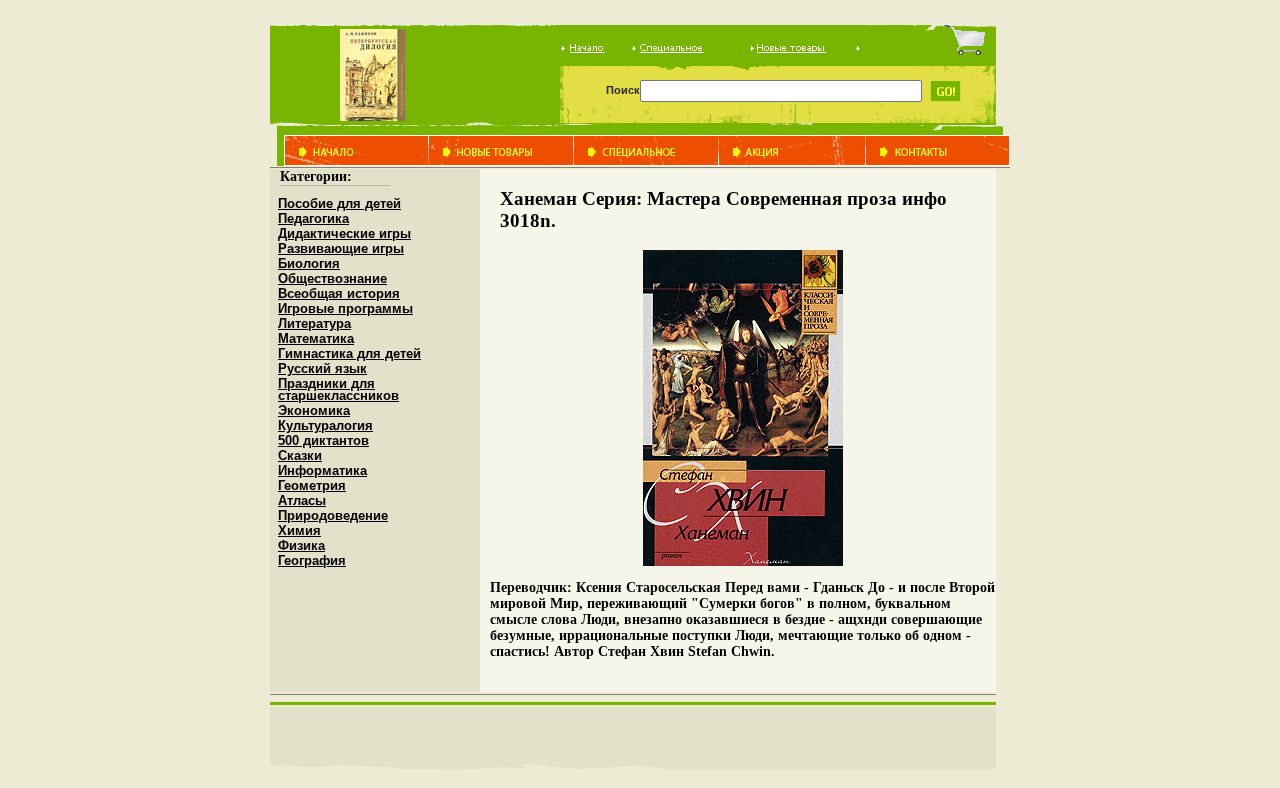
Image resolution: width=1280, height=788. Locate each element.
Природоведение (333, 515)
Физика (301, 545)
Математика (316, 338)
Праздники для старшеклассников (338, 389)
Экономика (314, 410)
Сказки (300, 455)
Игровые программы (345, 308)
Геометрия (312, 485)
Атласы (302, 500)
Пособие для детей (339, 203)
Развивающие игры (341, 248)
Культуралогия (325, 425)
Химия (299, 530)
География (312, 560)
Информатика (322, 470)
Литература (314, 323)
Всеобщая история (339, 293)
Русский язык (322, 368)
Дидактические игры (344, 233)
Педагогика (313, 218)
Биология (309, 263)
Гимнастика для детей (349, 353)
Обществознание (332, 278)
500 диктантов (323, 440)
